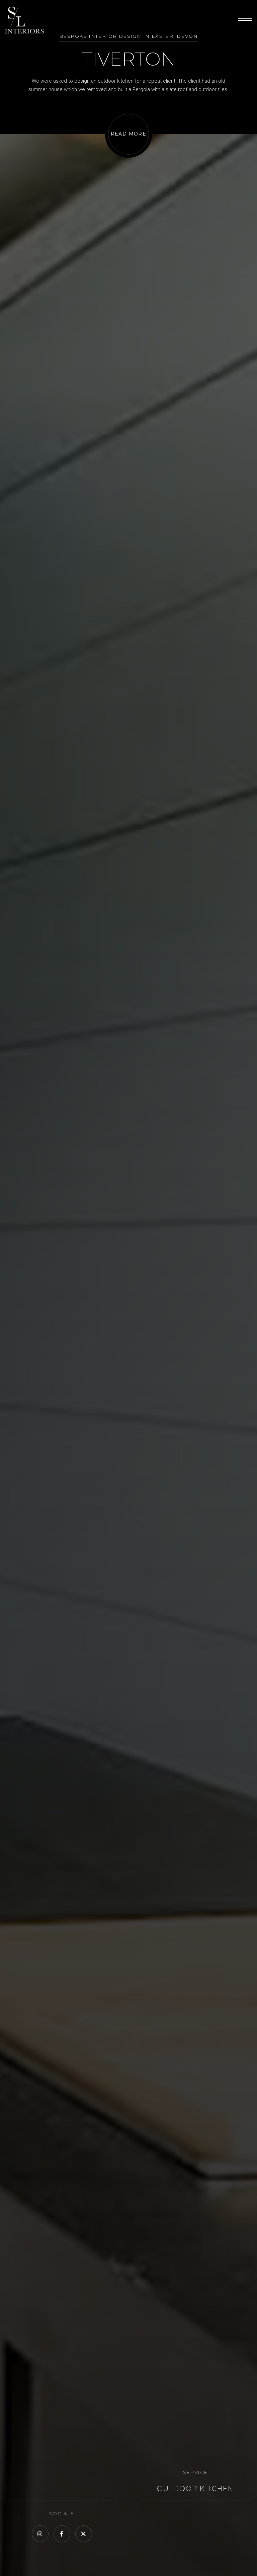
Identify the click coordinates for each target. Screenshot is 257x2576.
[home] (24, 20)
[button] (245, 20)
